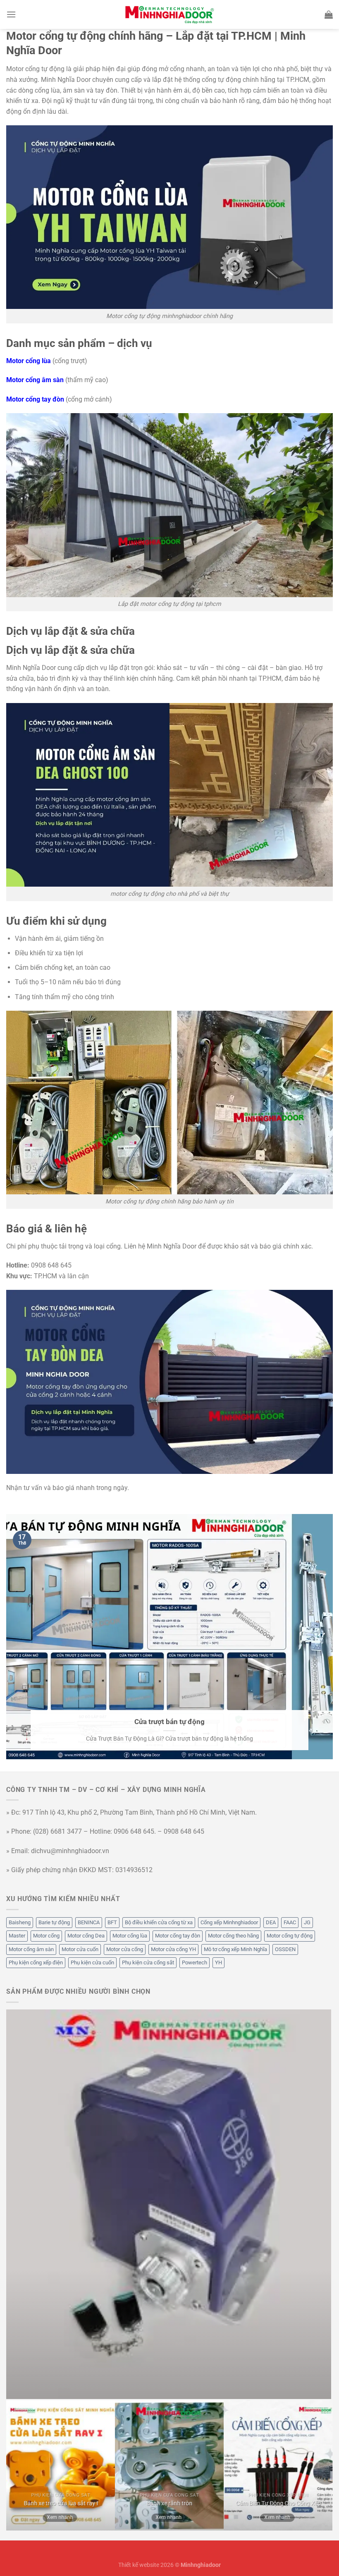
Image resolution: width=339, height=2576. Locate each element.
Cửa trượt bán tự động (169, 1722)
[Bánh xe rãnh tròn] (169, 2466)
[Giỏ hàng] (329, 14)
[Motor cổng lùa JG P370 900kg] (169, 2204)
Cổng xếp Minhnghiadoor (229, 1922)
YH (218, 1962)
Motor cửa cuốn (80, 1949)
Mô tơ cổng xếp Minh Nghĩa (235, 1949)
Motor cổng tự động (290, 1936)
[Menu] (11, 14)
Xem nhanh (60, 2517)
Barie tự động (54, 1922)
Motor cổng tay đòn (178, 1936)
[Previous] (10, 2204)
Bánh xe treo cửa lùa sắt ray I (61, 2503)
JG (307, 1922)
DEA (271, 1922)
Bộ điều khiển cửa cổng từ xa (159, 1922)
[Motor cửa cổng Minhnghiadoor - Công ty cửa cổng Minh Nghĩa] (169, 14)
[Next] (327, 2204)
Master (17, 1936)
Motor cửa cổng (125, 1949)
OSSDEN (285, 1949)
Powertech (195, 1962)
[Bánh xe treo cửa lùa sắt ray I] (61, 2466)
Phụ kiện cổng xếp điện (36, 1962)
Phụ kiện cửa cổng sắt (148, 1962)
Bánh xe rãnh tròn (169, 2503)
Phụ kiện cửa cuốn (92, 1962)
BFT (112, 1922)
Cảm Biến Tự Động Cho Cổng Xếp (278, 2503)
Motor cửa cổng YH (173, 1949)
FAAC (290, 1922)
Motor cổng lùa (130, 1936)
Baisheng (20, 1922)
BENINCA (89, 1922)
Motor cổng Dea (86, 1936)
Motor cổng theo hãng (233, 1936)
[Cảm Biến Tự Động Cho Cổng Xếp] (278, 2466)
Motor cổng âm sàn (31, 1949)
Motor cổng (46, 1936)
